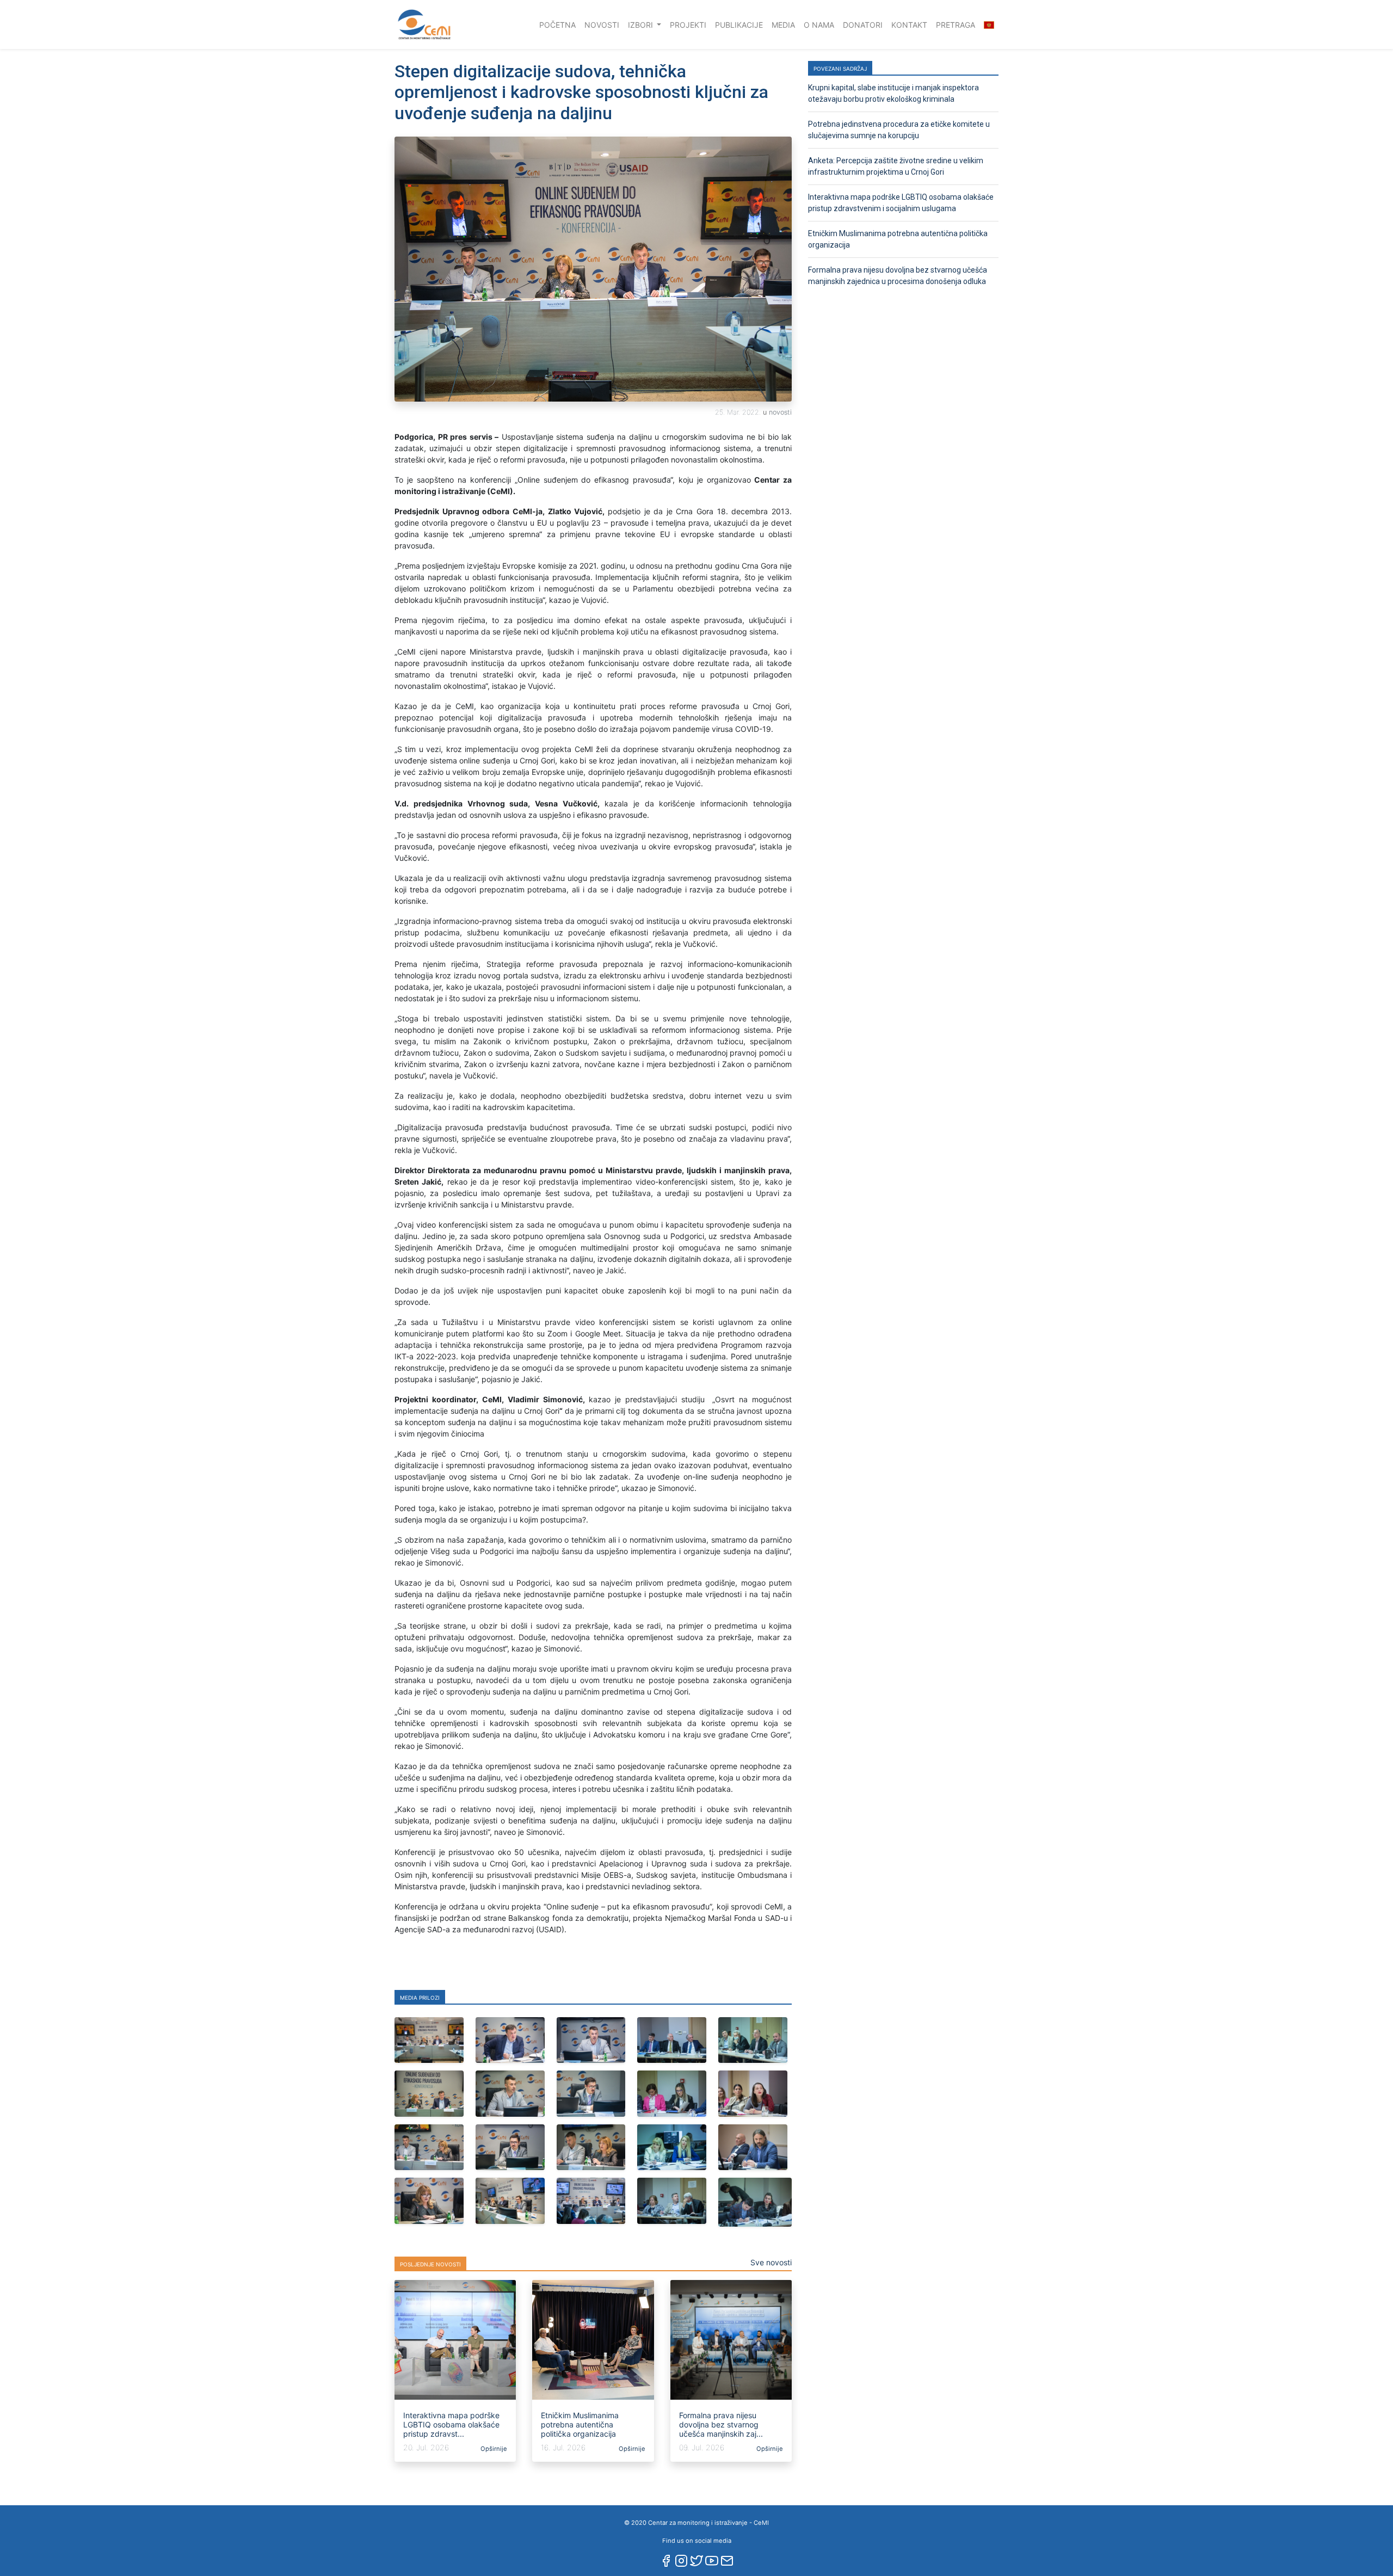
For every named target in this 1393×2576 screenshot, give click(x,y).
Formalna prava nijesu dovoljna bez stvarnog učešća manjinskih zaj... (721, 2424)
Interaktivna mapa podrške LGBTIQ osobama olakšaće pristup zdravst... (451, 2424)
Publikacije (739, 25)
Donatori (863, 25)
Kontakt (909, 25)
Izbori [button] (642, 25)
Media (783, 25)
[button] (989, 25)
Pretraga (956, 25)
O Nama (819, 25)
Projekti (688, 25)
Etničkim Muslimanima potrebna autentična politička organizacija (580, 2424)
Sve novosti (771, 2262)
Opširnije (493, 2449)
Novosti (602, 25)
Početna (560, 24)
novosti (780, 412)
